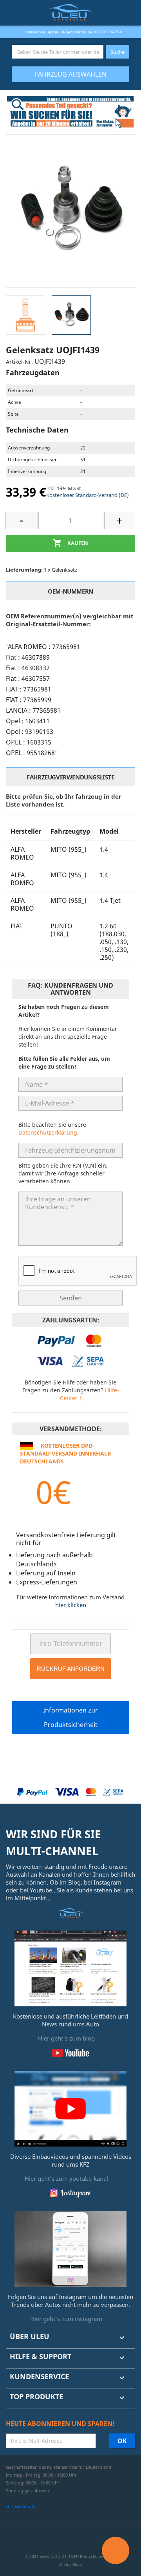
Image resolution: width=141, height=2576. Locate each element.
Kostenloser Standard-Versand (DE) (88, 495)
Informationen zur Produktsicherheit (70, 1717)
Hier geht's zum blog (66, 2038)
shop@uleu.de (21, 2506)
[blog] (70, 1968)
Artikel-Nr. (19, 362)
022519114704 (108, 32)
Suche (117, 52)
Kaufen (70, 543)
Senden (71, 1298)
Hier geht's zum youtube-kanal (66, 2178)
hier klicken (71, 1605)
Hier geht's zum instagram (66, 2319)
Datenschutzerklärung (48, 1132)
